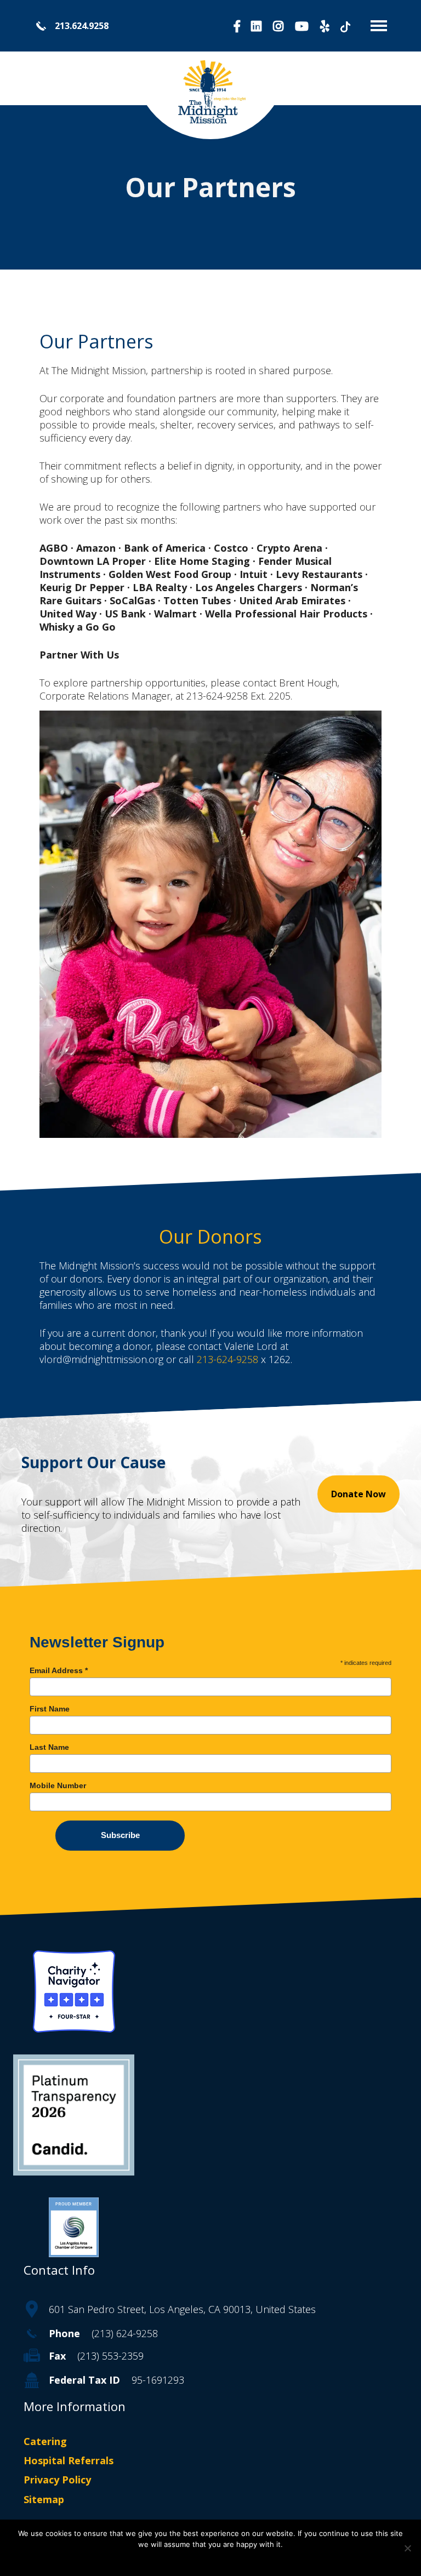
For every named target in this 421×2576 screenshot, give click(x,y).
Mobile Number (58, 1785)
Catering (45, 2441)
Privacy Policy (57, 2480)
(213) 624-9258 (125, 2333)
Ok (211, 2559)
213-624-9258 (227, 1359)
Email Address (59, 1670)
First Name (50, 1709)
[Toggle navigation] (375, 26)
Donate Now (359, 1494)
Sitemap (44, 2499)
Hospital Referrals (69, 2461)
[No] (407, 2548)
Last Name (49, 1747)
